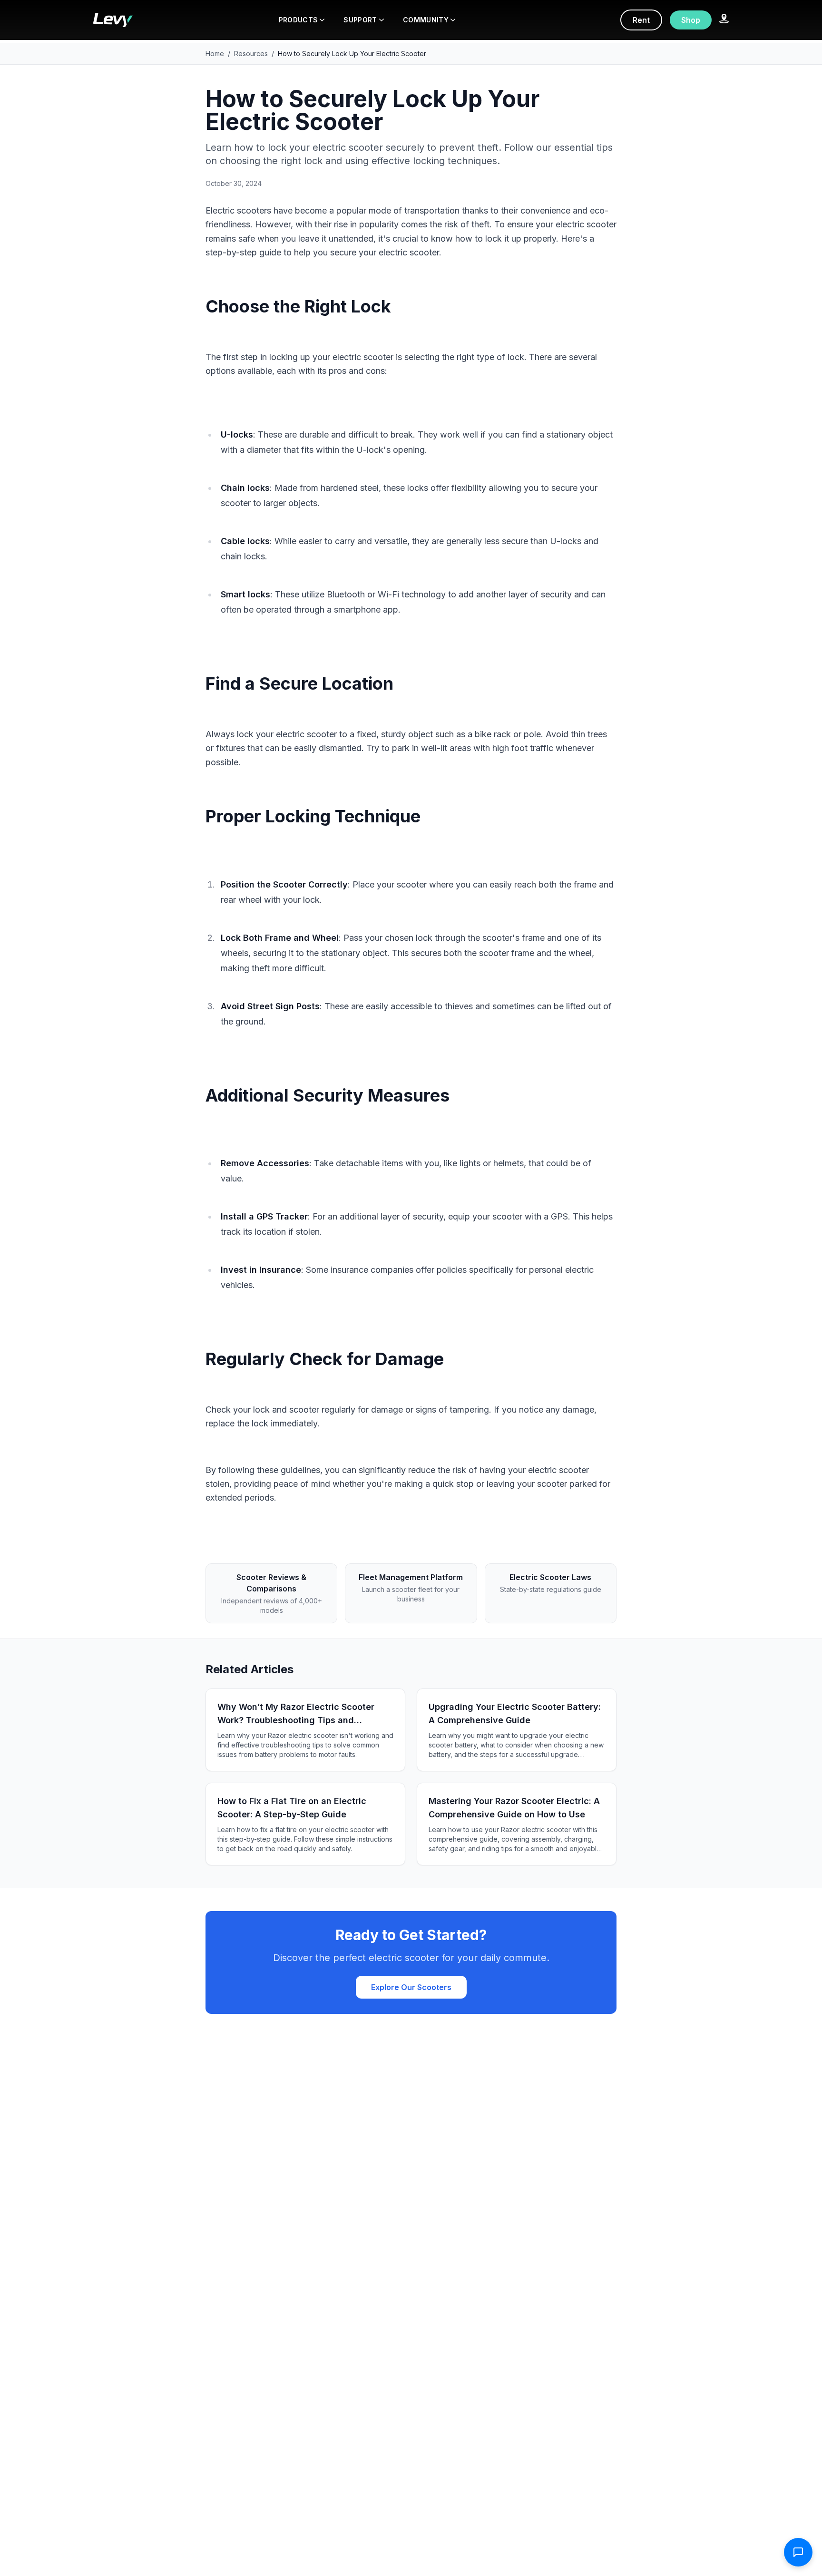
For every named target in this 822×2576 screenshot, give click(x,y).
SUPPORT (360, 20)
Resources (251, 54)
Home (215, 54)
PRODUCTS (298, 20)
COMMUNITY (426, 20)
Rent (641, 20)
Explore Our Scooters (411, 1987)
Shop (691, 20)
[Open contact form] (798, 2552)
